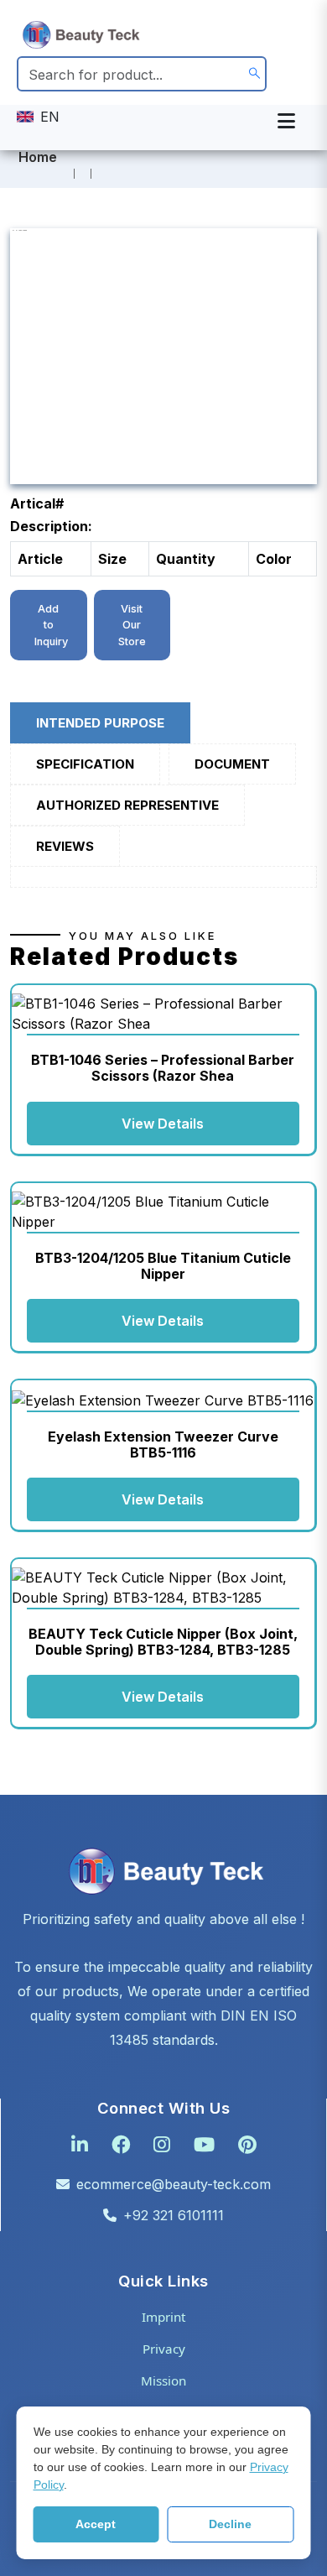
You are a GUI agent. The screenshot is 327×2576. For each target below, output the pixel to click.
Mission (163, 2380)
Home (38, 157)
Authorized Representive (127, 805)
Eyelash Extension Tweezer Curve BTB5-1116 (163, 1444)
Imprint (163, 2317)
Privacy (164, 2349)
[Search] (254, 74)
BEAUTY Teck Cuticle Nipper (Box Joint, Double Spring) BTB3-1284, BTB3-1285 (163, 1642)
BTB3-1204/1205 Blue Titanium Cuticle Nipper (163, 1266)
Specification (85, 764)
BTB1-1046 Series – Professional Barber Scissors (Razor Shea (163, 1068)
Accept (96, 2524)
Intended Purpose (100, 723)
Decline (230, 2524)
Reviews (65, 846)
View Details (163, 1124)
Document (232, 764)
